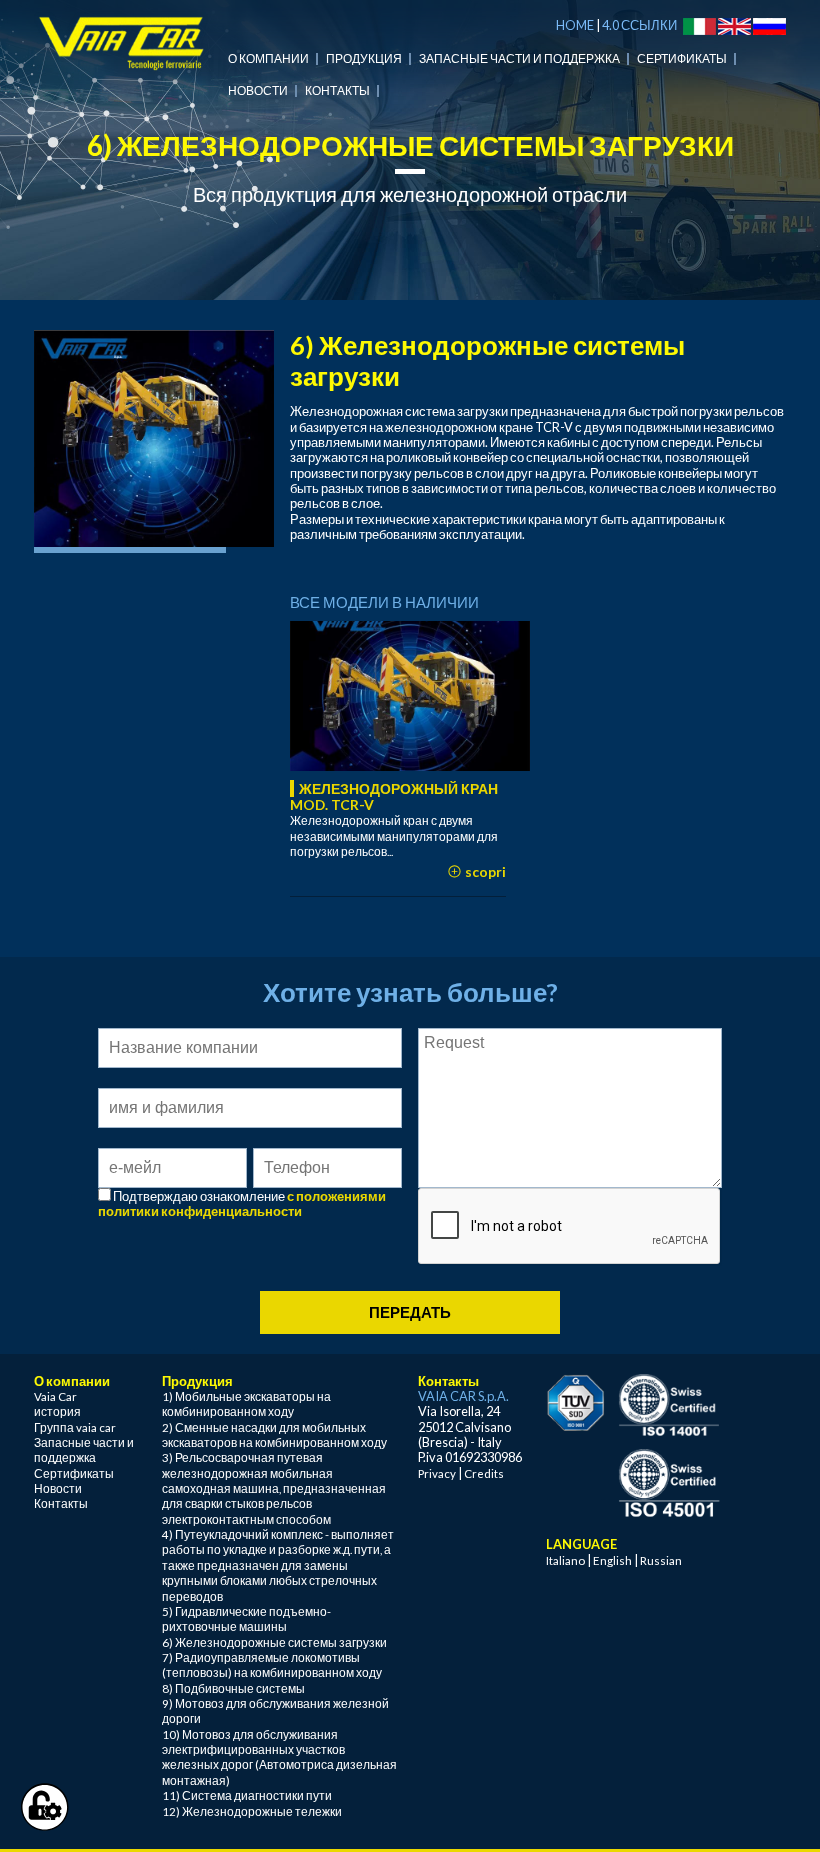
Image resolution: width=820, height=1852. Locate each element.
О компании (268, 58)
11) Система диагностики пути (247, 1795)
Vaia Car (55, 1396)
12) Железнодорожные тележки (252, 1811)
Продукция (364, 58)
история (57, 1411)
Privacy (437, 1473)
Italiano (565, 1560)
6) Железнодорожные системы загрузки (274, 1642)
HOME (575, 25)
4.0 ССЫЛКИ (639, 25)
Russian (661, 1560)
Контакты (337, 90)
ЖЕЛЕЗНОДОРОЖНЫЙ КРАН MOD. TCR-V (394, 796)
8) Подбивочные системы (233, 1688)
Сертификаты (682, 58)
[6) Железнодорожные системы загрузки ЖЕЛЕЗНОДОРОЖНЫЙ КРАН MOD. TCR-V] (410, 696)
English (612, 1560)
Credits (484, 1473)
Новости (258, 90)
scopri (484, 871)
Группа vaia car (75, 1427)
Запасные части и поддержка (519, 58)
